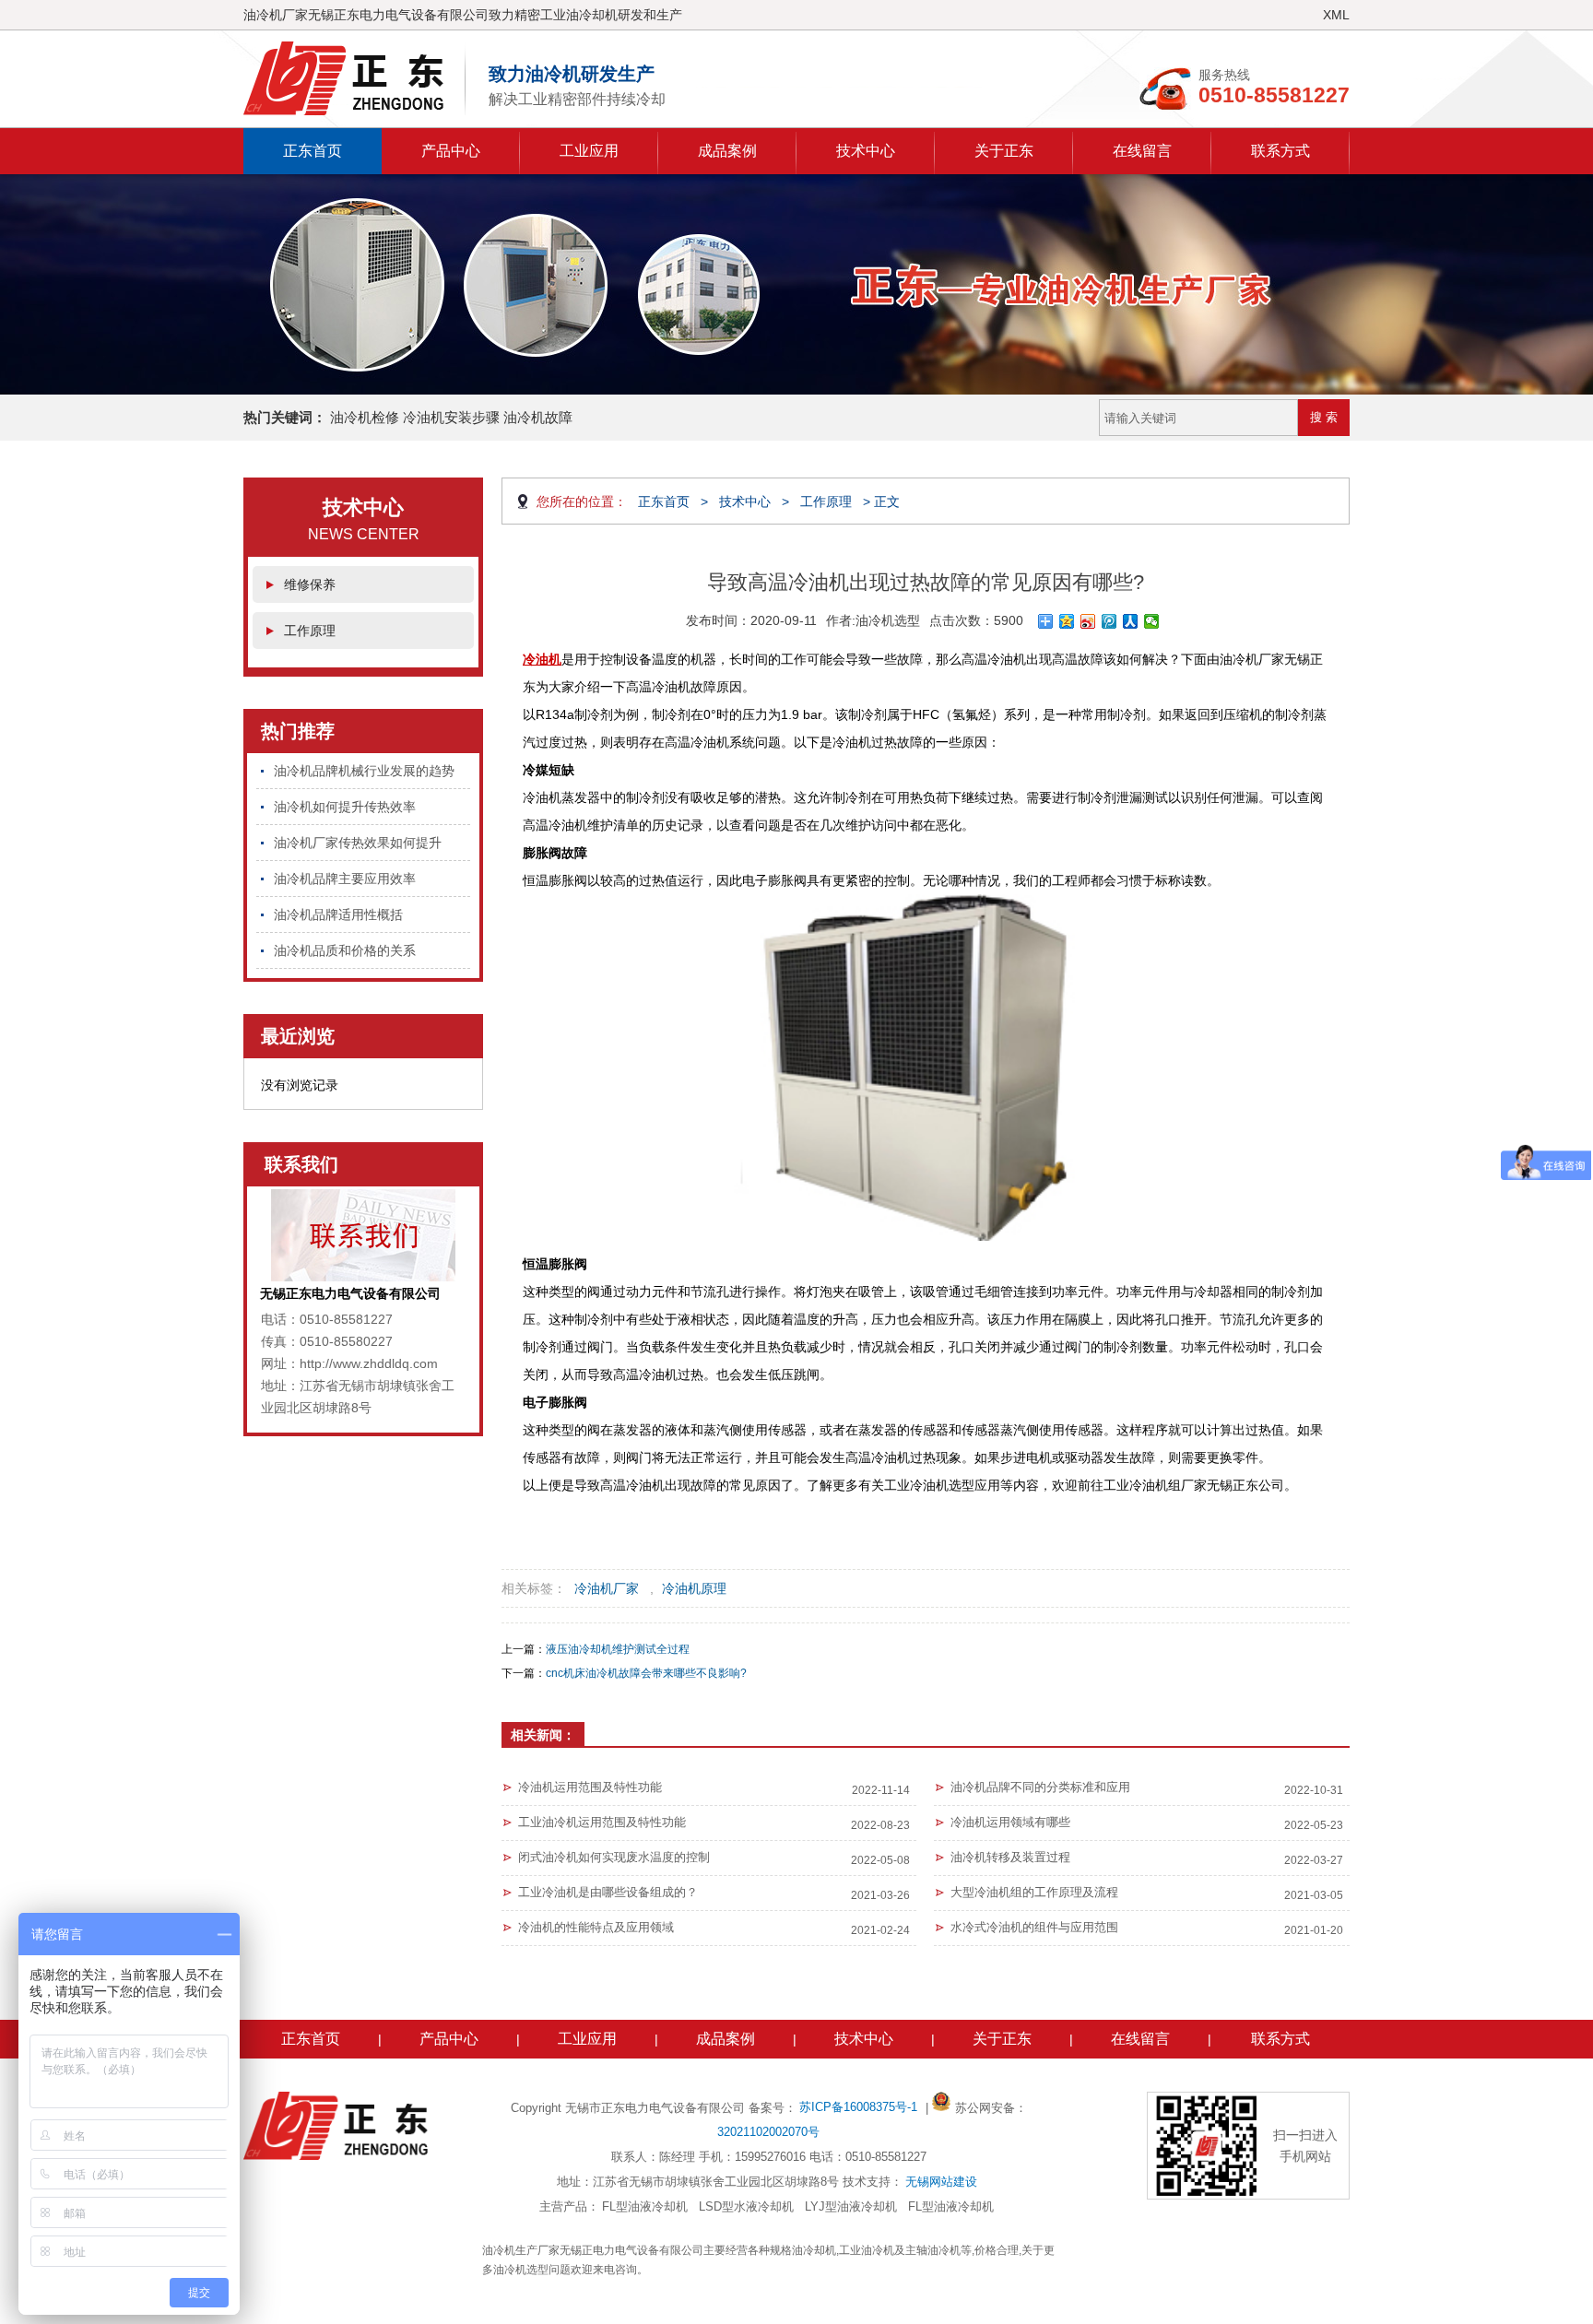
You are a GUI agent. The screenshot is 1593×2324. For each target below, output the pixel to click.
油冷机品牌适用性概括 (338, 914)
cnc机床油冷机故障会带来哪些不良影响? (646, 1673)
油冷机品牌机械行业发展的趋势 (364, 771)
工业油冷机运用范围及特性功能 (602, 1822)
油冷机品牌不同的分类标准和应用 (1040, 1787)
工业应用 (589, 151)
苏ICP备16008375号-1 (860, 2107)
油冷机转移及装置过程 (1010, 1857)
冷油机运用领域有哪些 (1010, 1822)
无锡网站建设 (941, 2182)
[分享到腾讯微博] (1109, 621)
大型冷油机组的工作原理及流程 (1034, 1892)
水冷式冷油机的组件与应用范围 (1034, 1927)
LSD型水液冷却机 (746, 2206)
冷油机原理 (694, 1588)
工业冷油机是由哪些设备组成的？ (608, 1892)
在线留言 (1142, 151)
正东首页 (313, 151)
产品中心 (451, 151)
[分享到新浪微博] (1088, 621)
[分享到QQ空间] (1067, 621)
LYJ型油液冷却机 (851, 2206)
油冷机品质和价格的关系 (345, 950)
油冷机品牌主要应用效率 (345, 879)
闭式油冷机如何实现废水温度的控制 (614, 1857)
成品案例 (727, 151)
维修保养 (310, 584)
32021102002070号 (768, 2132)
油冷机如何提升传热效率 (345, 807)
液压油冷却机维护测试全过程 (618, 1649)
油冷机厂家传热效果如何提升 (358, 843)
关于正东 (1004, 151)
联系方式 (1280, 151)
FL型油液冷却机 (645, 2206)
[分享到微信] (1152, 621)
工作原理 (310, 631)
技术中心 (866, 151)
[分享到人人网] (1131, 621)
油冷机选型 (888, 620)
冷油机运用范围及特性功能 (590, 1787)
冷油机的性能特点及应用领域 (596, 1927)
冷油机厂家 (607, 1588)
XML (1336, 15)
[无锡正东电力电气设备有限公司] (354, 78)
